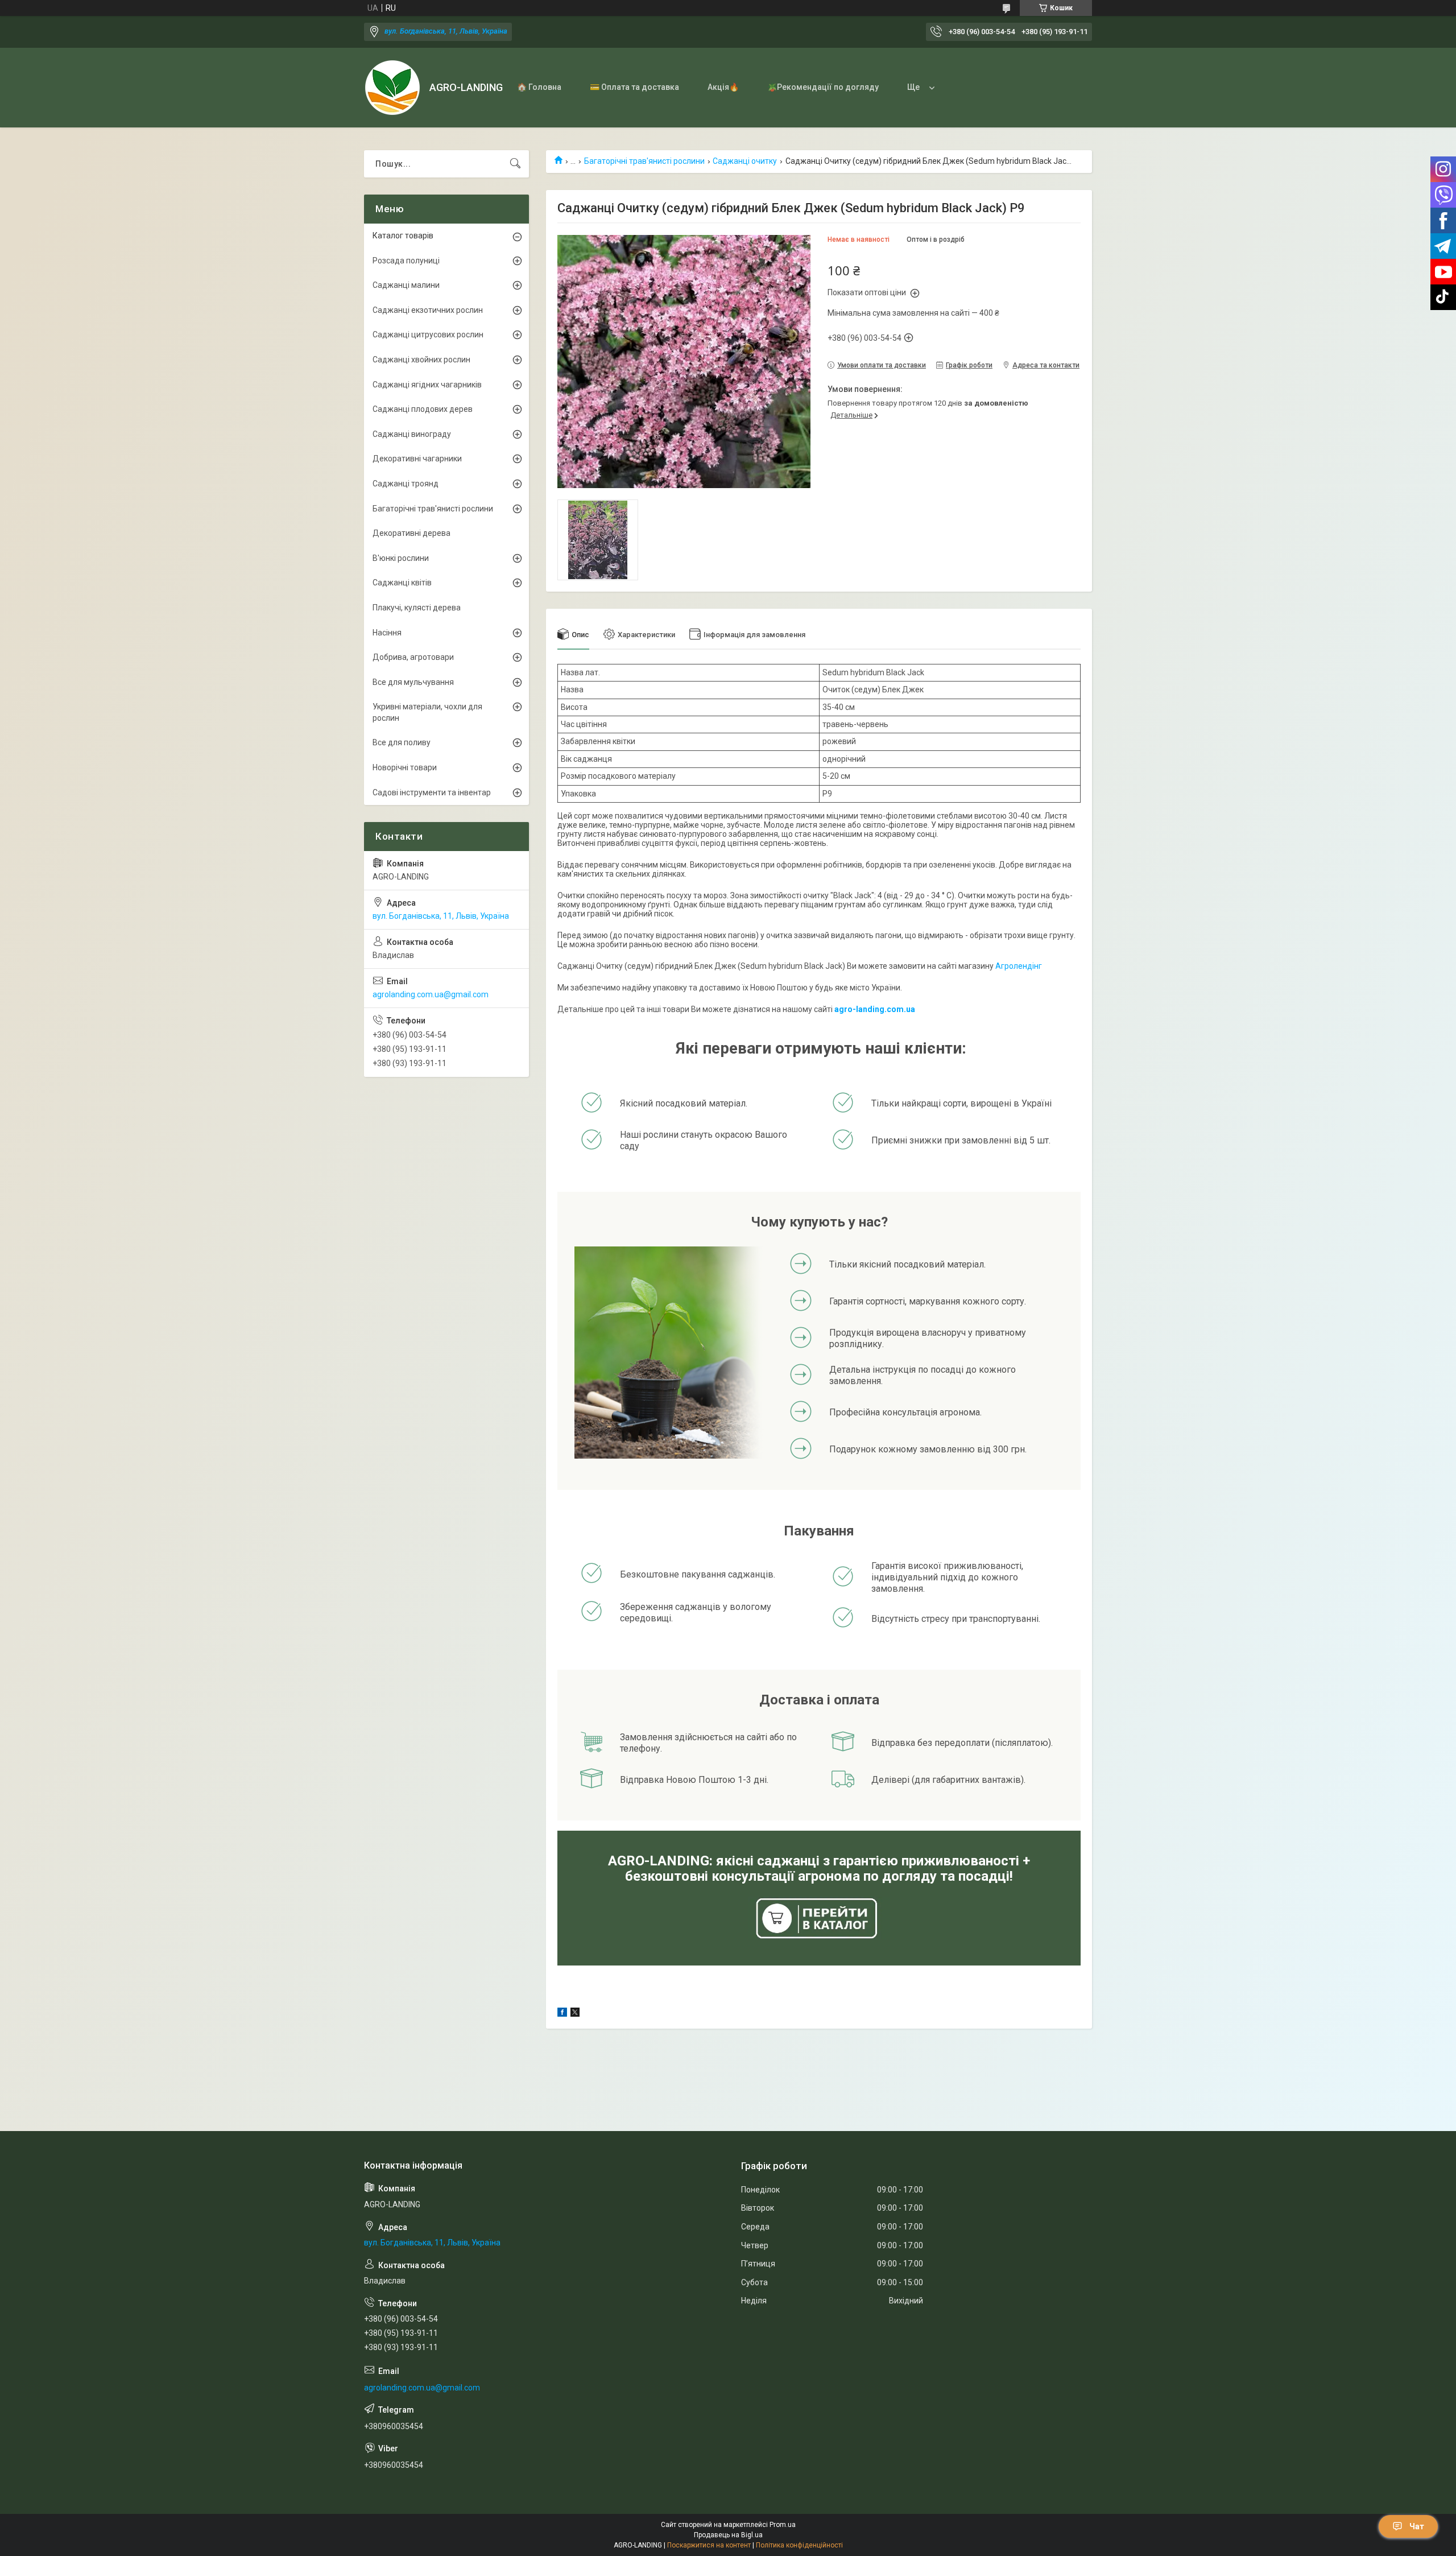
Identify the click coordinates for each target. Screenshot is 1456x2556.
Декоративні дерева (411, 533)
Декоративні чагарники (417, 459)
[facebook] (562, 2014)
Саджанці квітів (402, 583)
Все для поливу (402, 742)
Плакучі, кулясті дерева (417, 608)
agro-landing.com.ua (875, 1009)
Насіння (387, 633)
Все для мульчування (413, 682)
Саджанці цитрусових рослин (428, 335)
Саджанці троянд (406, 484)
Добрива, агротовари (413, 657)
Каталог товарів (403, 236)
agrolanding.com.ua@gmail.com (431, 994)
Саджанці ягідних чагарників (427, 385)
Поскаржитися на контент (709, 2545)
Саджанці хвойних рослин (421, 360)
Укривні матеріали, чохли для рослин (427, 712)
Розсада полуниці (406, 261)
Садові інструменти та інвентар (432, 792)
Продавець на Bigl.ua (728, 2535)
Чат (1417, 2526)
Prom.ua (783, 2525)
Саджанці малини (406, 285)
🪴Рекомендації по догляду (823, 87)
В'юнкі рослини (401, 558)
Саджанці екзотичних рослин (428, 310)
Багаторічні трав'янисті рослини (644, 161)
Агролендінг (1019, 966)
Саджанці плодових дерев (423, 409)
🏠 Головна (539, 87)
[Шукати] (515, 164)
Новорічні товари (405, 767)
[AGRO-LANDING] (392, 88)
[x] (575, 2014)
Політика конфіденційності (799, 2545)
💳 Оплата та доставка (634, 87)
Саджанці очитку (745, 161)
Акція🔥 (723, 87)
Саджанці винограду (412, 434)
